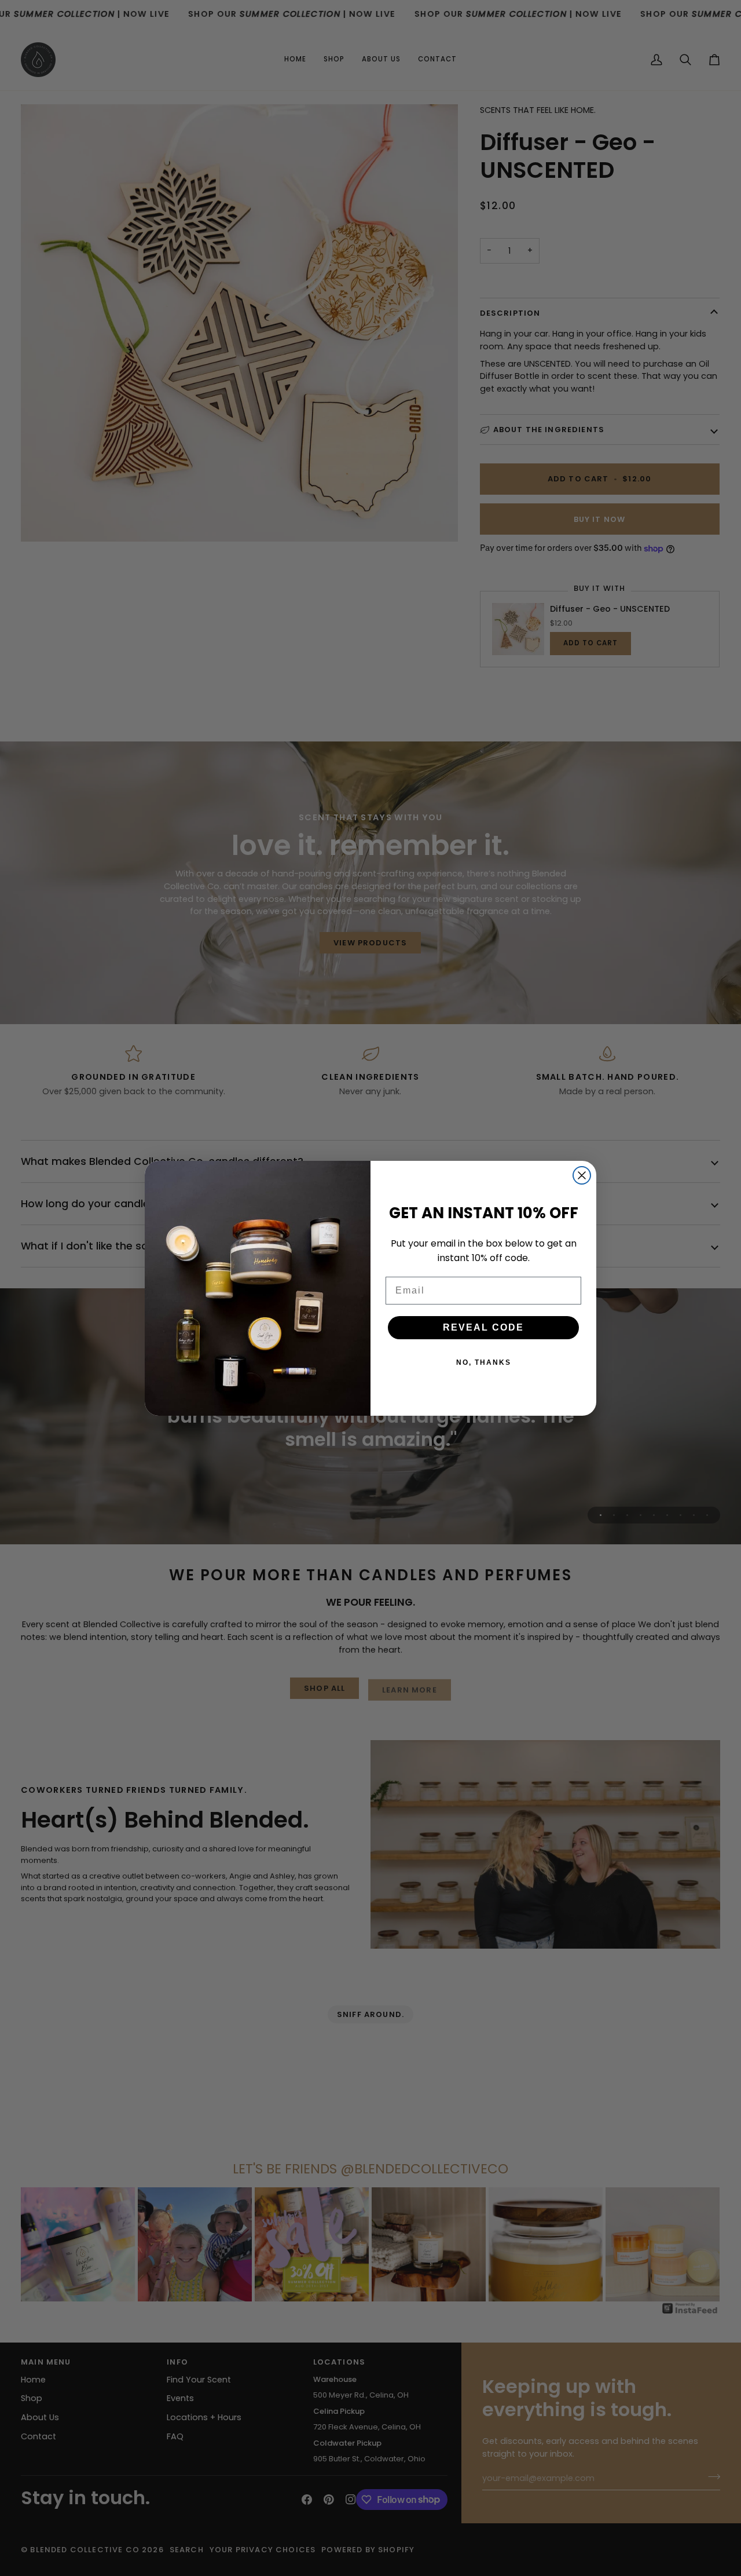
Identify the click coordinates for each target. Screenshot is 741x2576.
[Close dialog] (582, 1175)
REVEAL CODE (483, 1327)
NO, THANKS (484, 1362)
